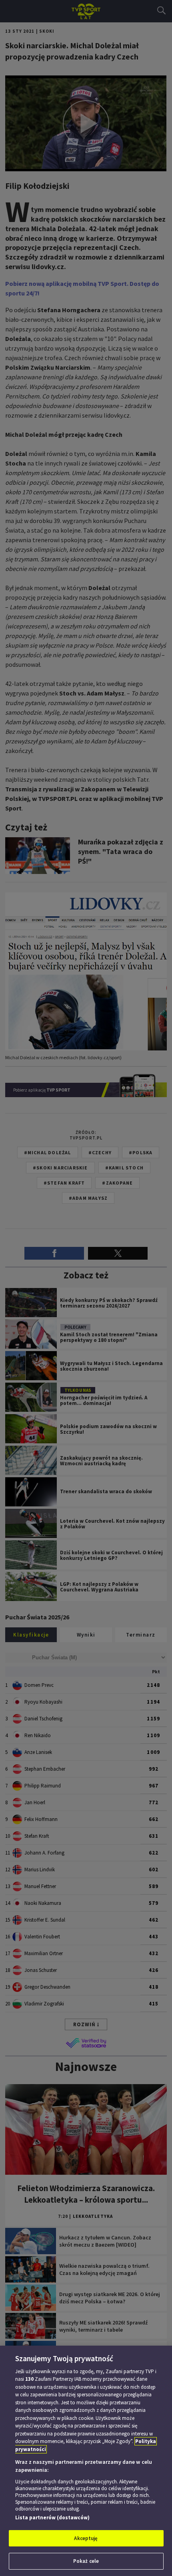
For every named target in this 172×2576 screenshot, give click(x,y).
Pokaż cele (86, 2561)
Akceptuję (86, 2538)
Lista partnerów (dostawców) (52, 2518)
